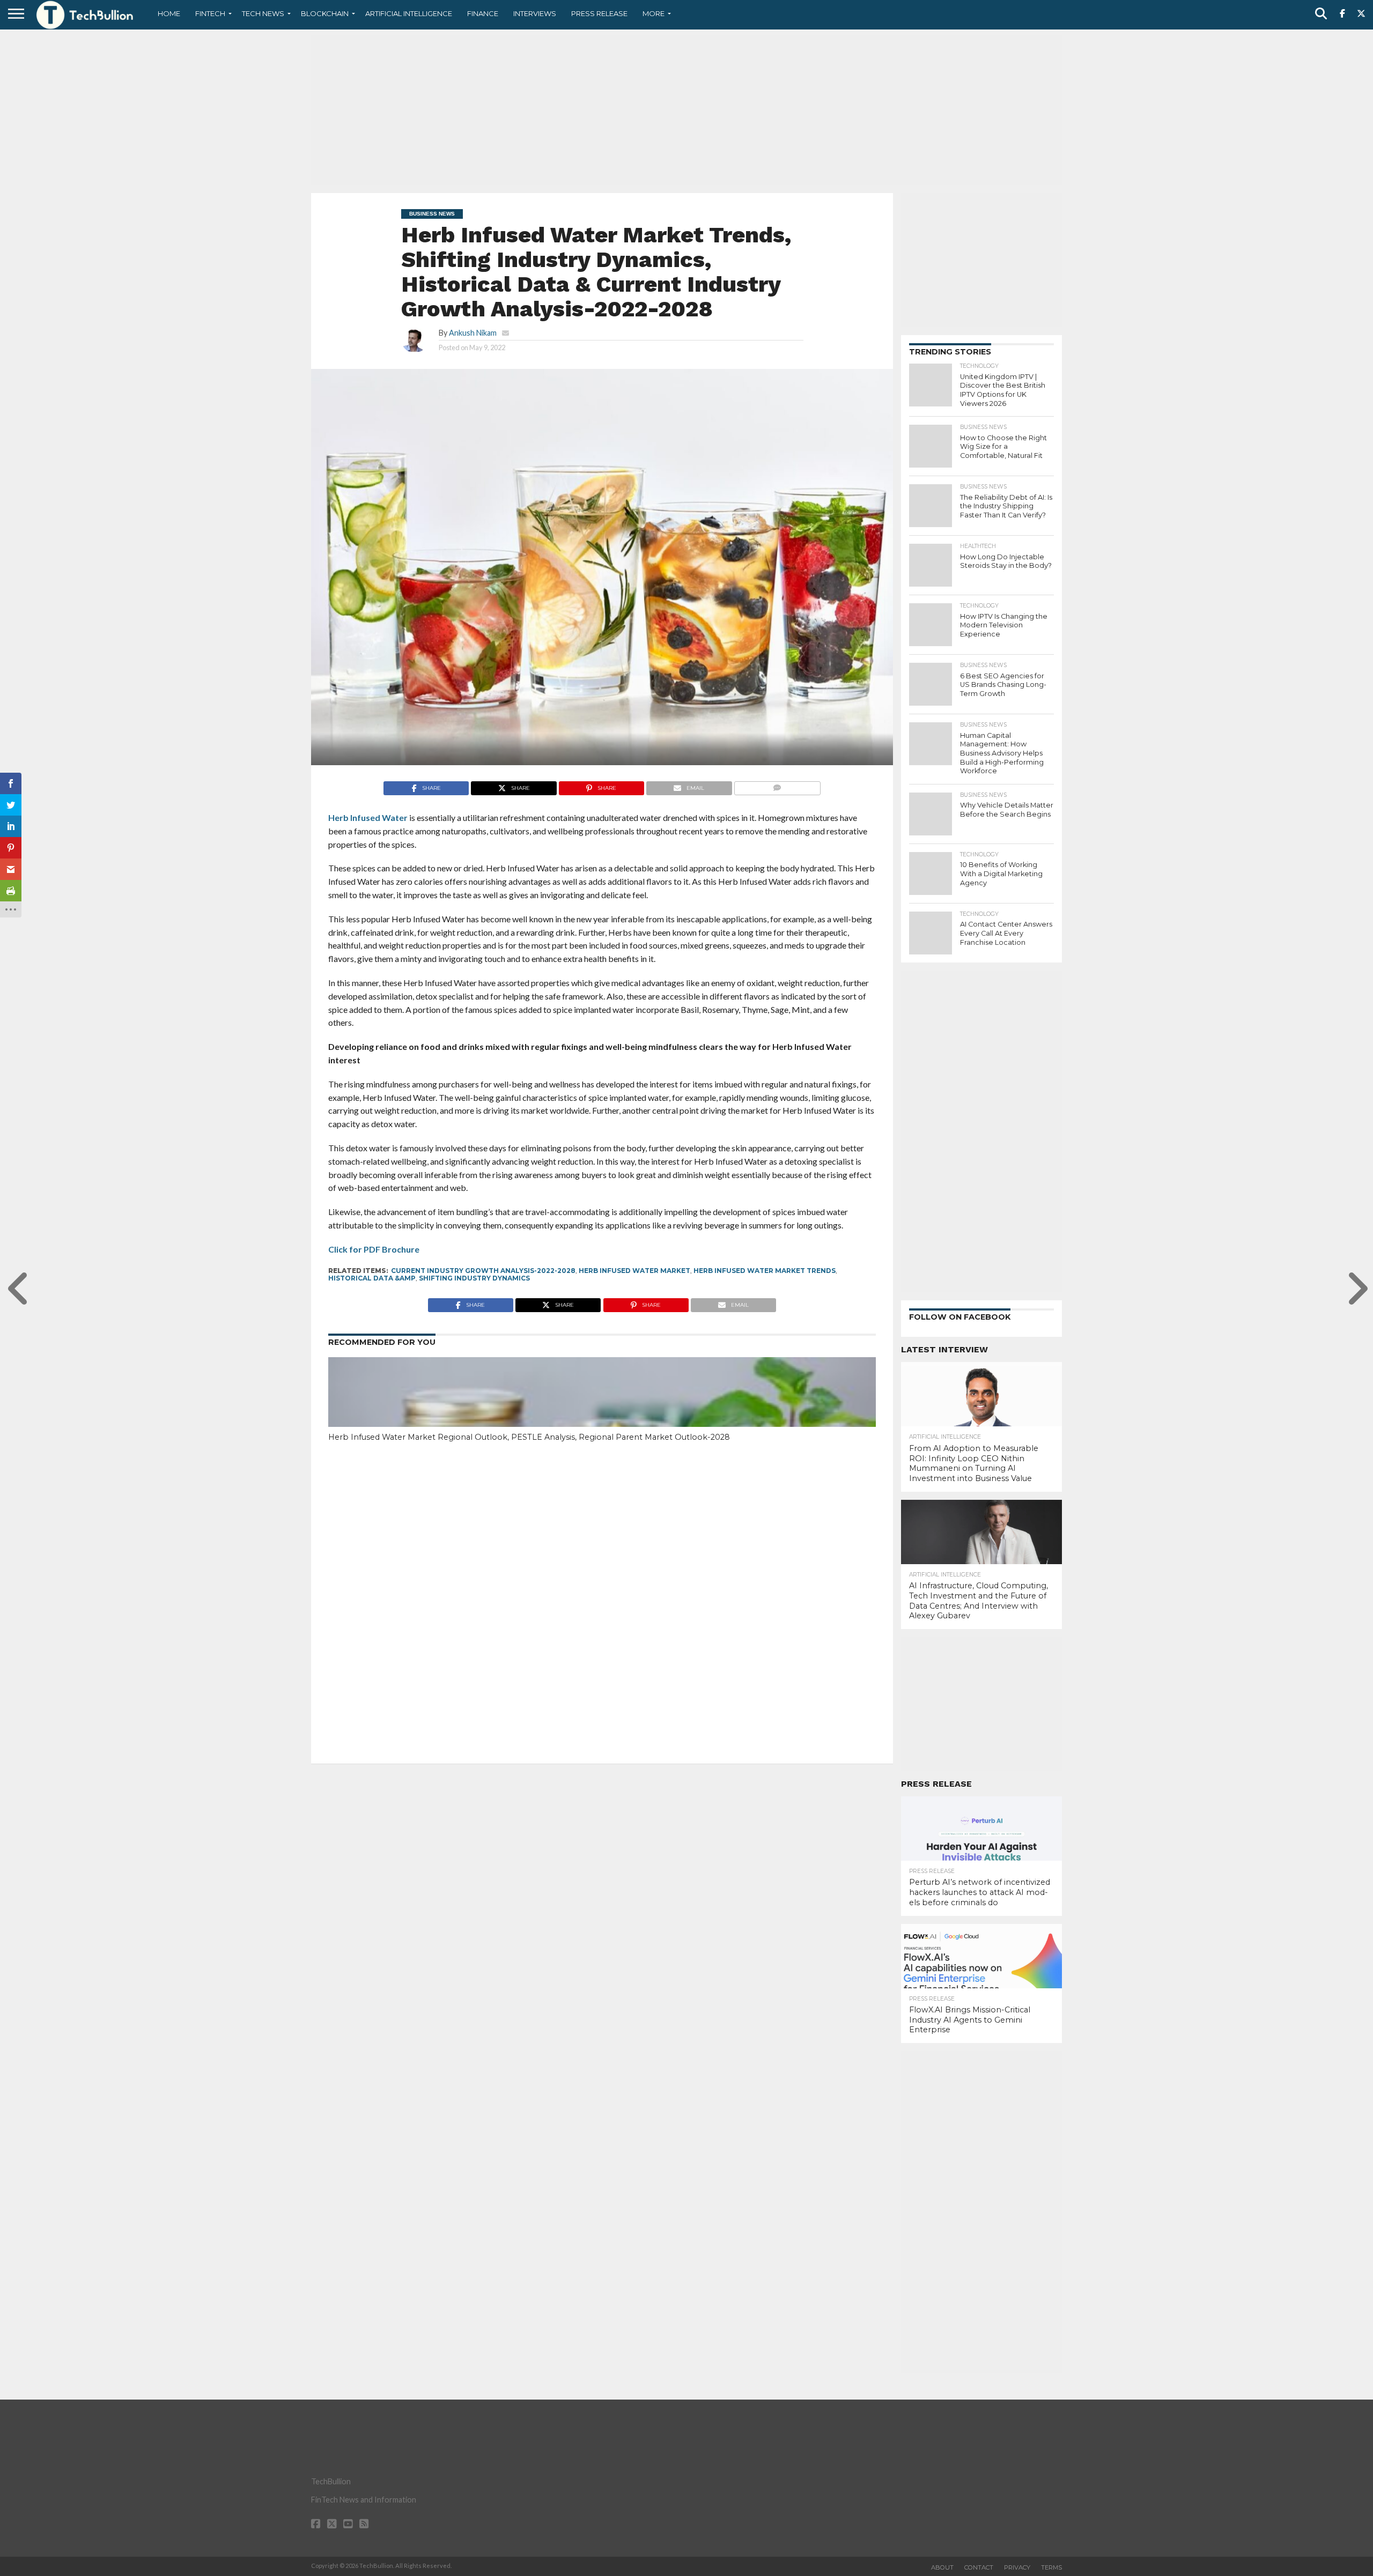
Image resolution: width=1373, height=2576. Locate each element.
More (654, 13)
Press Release (599, 13)
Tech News (263, 13)
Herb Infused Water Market (634, 1271)
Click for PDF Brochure (374, 1249)
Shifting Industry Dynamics (474, 1278)
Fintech (210, 13)
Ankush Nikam (473, 333)
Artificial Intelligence (409, 13)
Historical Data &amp (372, 1278)
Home (169, 13)
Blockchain (325, 13)
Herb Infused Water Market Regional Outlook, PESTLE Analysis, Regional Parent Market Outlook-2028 (529, 1437)
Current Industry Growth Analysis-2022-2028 (483, 1271)
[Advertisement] (686, 110)
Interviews (535, 13)
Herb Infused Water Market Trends (765, 1271)
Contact (979, 2567)
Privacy (1017, 2567)
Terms (1051, 2567)
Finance (483, 13)
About (942, 2567)
